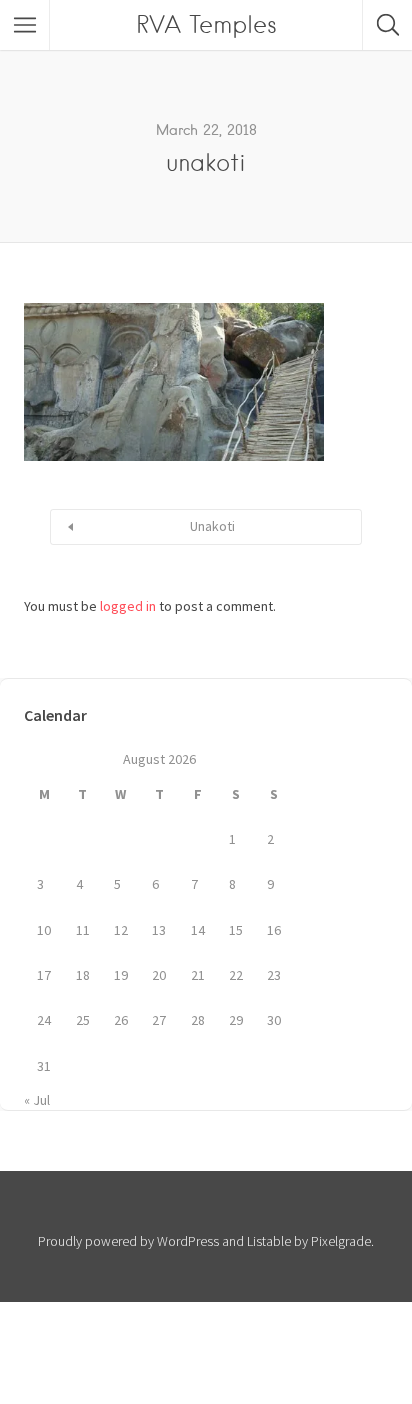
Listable (269, 1241)
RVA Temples (206, 24)
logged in (128, 606)
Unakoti (212, 526)
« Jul (37, 1100)
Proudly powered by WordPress (128, 1241)
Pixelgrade (341, 1241)
